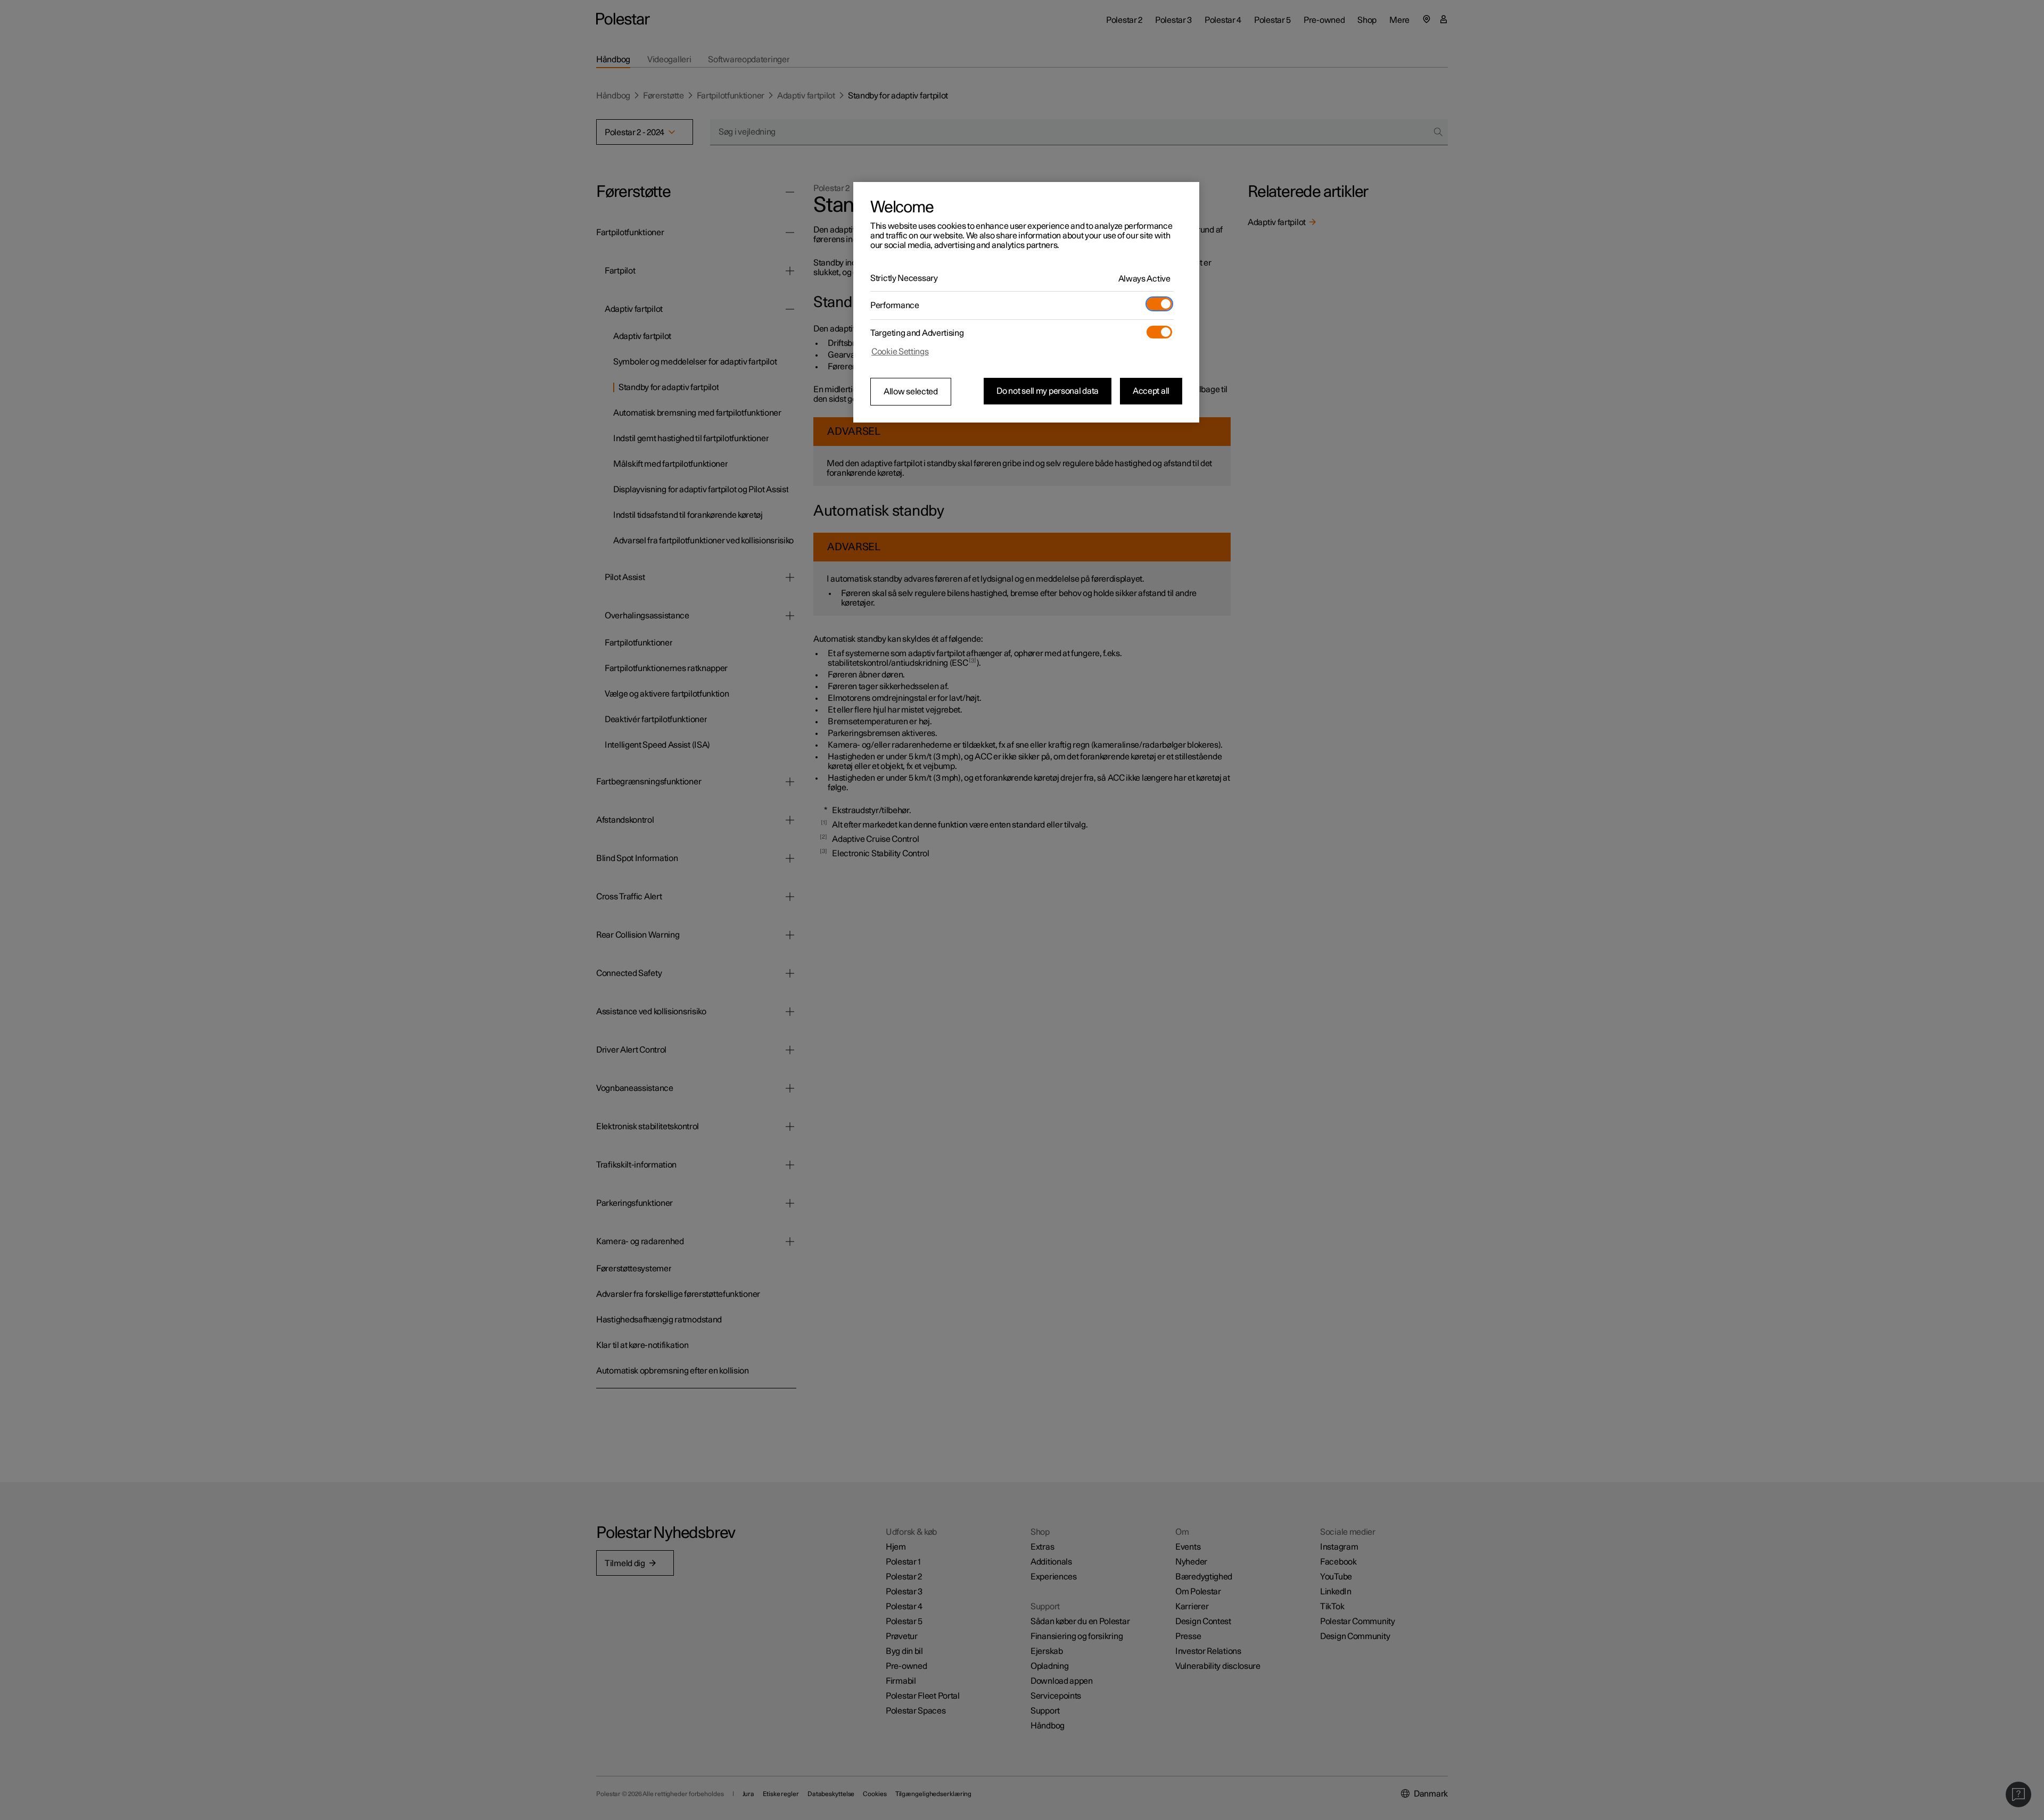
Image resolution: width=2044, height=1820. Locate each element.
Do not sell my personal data (1048, 391)
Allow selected (911, 392)
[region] (1026, 302)
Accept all (1151, 391)
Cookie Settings (900, 352)
